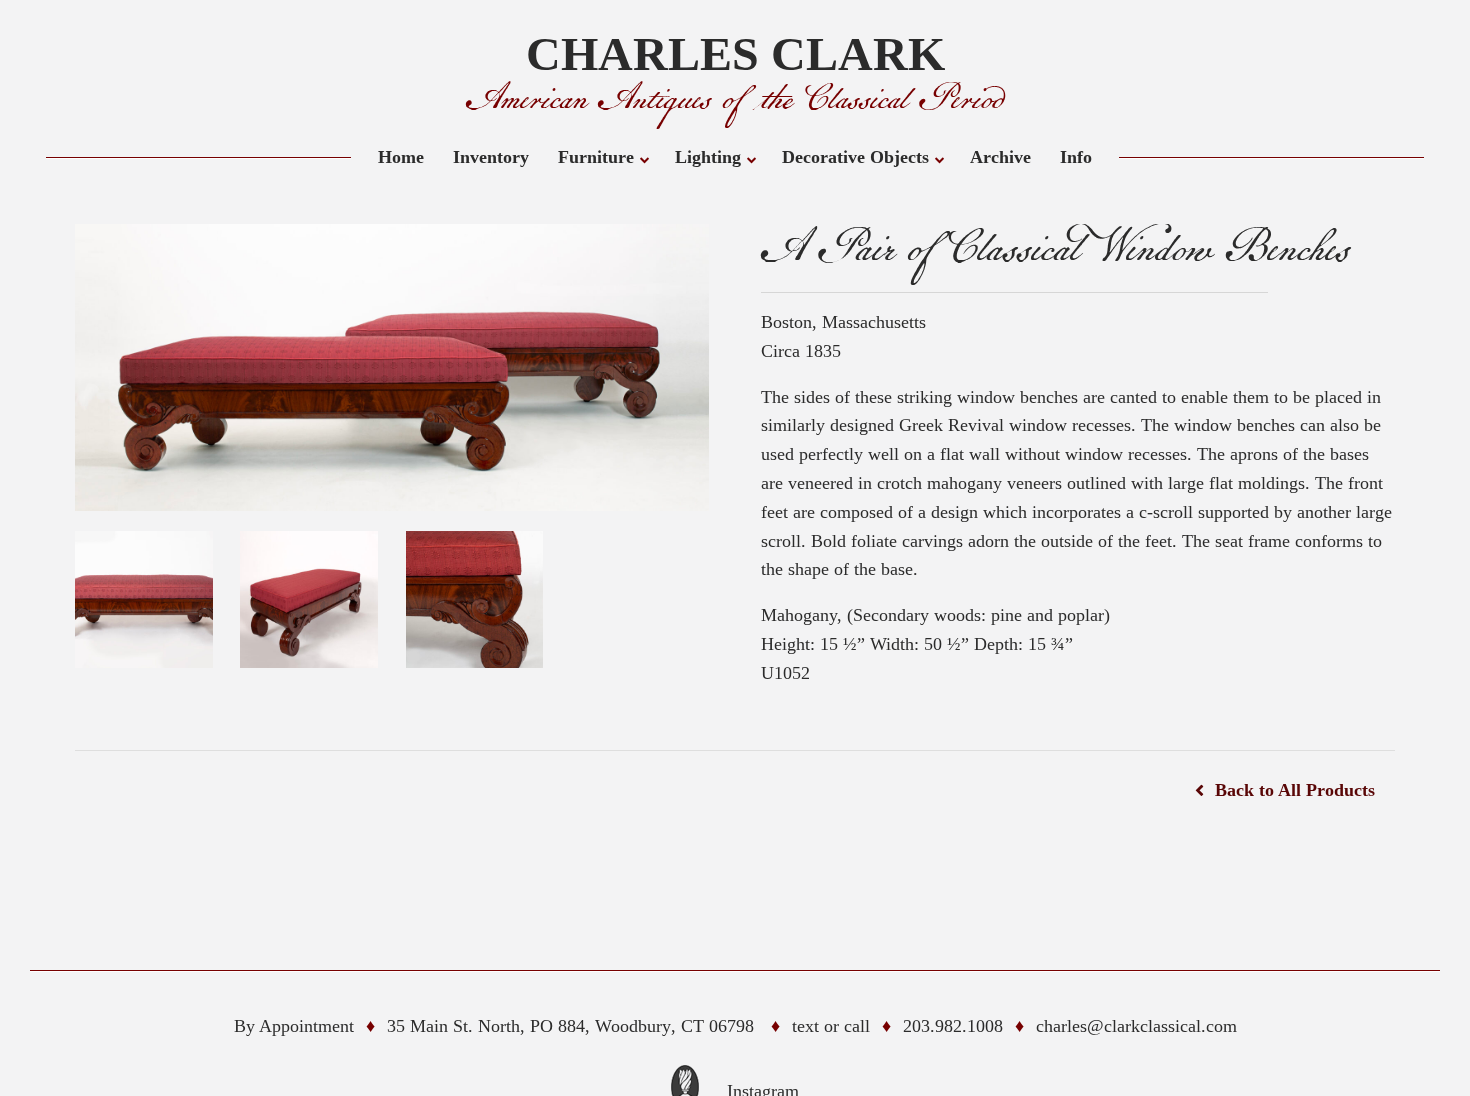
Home (401, 157)
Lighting (708, 157)
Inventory (491, 157)
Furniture (596, 157)
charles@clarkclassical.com (1136, 1026)
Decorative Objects (855, 157)
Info (1076, 157)
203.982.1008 (953, 1026)
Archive (1000, 157)
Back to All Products (1295, 790)
